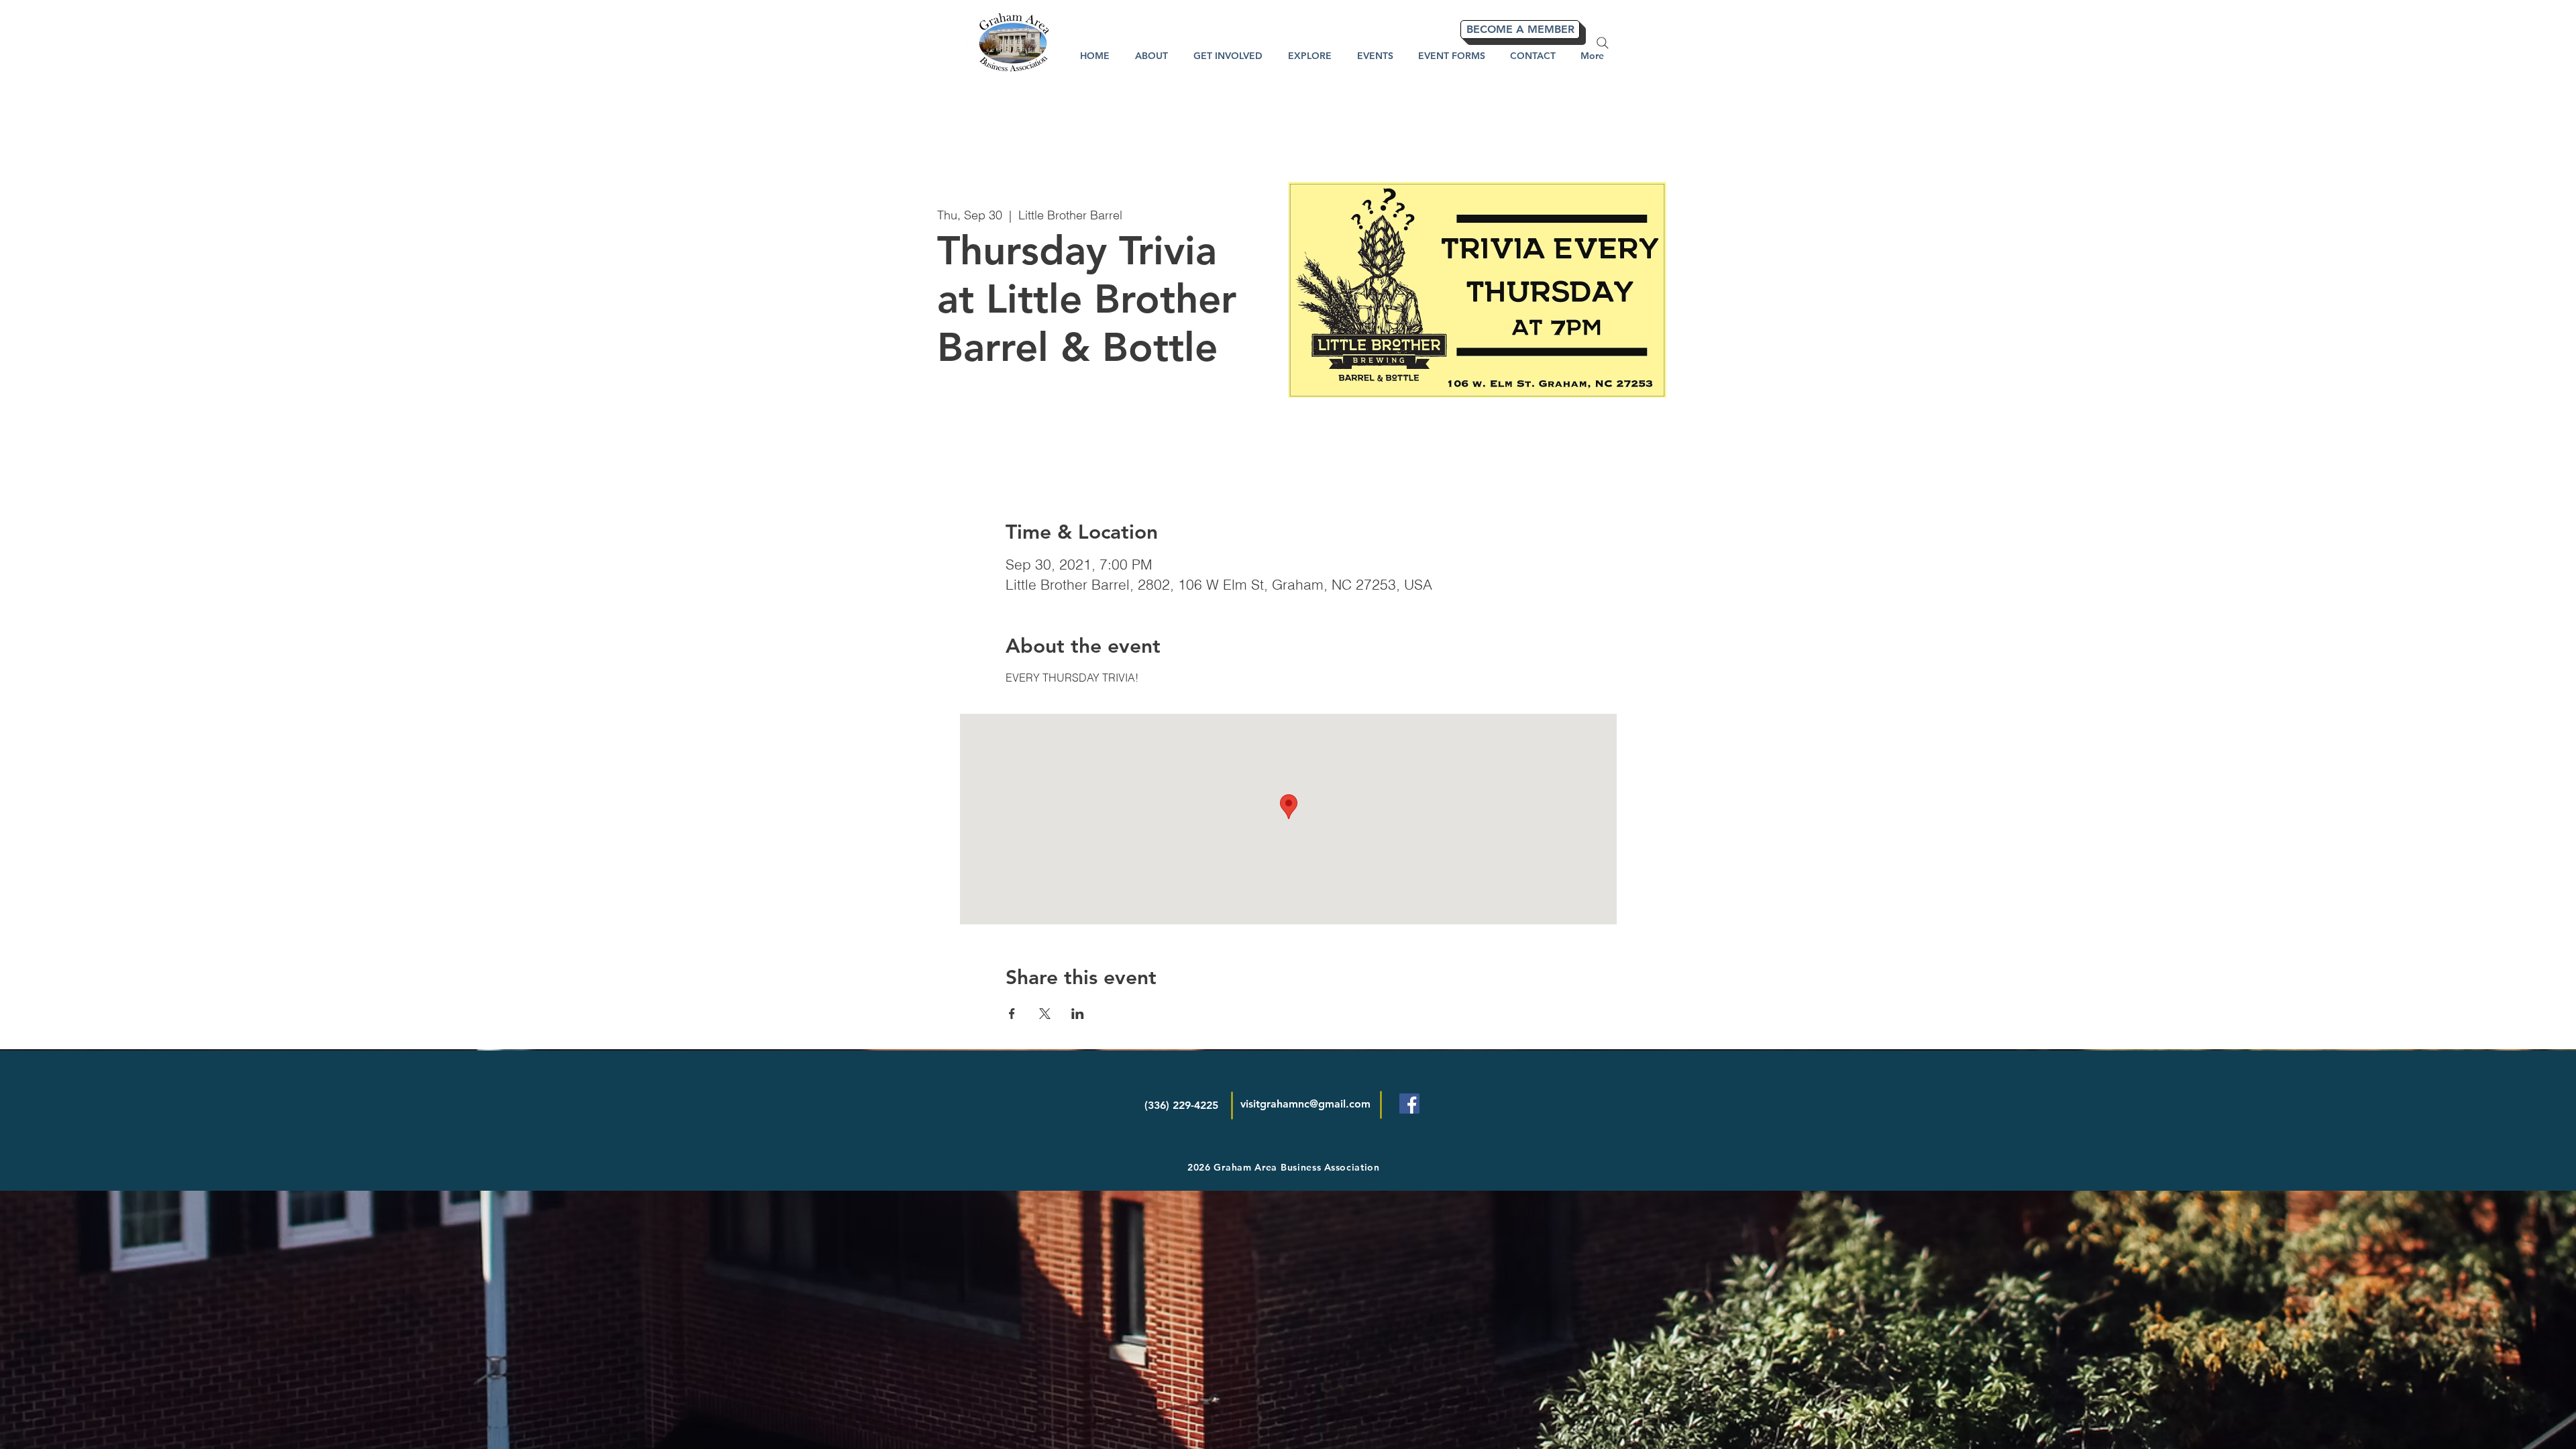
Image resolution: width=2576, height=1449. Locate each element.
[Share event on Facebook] (1012, 1014)
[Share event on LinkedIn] (1078, 1014)
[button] (1310, 56)
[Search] (1603, 43)
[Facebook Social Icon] (1409, 1104)
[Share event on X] (1045, 1014)
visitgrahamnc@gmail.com (1305, 1104)
